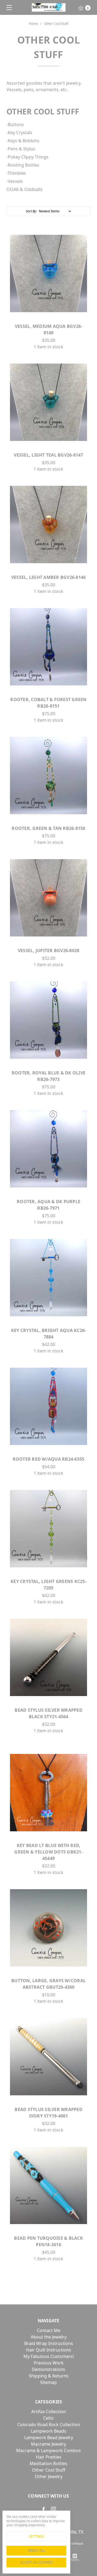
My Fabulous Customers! (49, 2356)
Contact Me (49, 2330)
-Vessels (15, 181)
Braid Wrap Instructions (49, 2343)
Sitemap (48, 2382)
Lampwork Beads (49, 2431)
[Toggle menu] (7, 7)
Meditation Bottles (48, 2463)
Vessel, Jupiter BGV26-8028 (49, 951)
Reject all (37, 2550)
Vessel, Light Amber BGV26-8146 (49, 577)
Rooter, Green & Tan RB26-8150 (48, 828)
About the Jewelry (49, 2337)
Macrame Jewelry (48, 2444)
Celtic (49, 2418)
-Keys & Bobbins (23, 141)
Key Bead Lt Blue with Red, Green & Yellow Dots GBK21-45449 (48, 1852)
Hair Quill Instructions (49, 2350)
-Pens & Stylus (21, 149)
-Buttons (15, 124)
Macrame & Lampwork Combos (48, 2450)
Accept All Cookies (36, 2562)
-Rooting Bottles (23, 165)
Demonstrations (48, 2369)
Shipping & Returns (49, 2376)
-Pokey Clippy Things (27, 157)
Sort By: (31, 211)
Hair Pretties (49, 2457)
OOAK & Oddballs (25, 189)
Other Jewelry (49, 2476)
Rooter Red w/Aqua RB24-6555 (49, 1459)
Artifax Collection (49, 2412)
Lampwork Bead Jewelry (49, 2438)
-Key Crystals (19, 133)
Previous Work (49, 2363)
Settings (37, 2536)
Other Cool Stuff (49, 2470)
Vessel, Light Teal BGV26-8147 (48, 455)
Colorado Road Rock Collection (49, 2425)
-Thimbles (16, 173)
